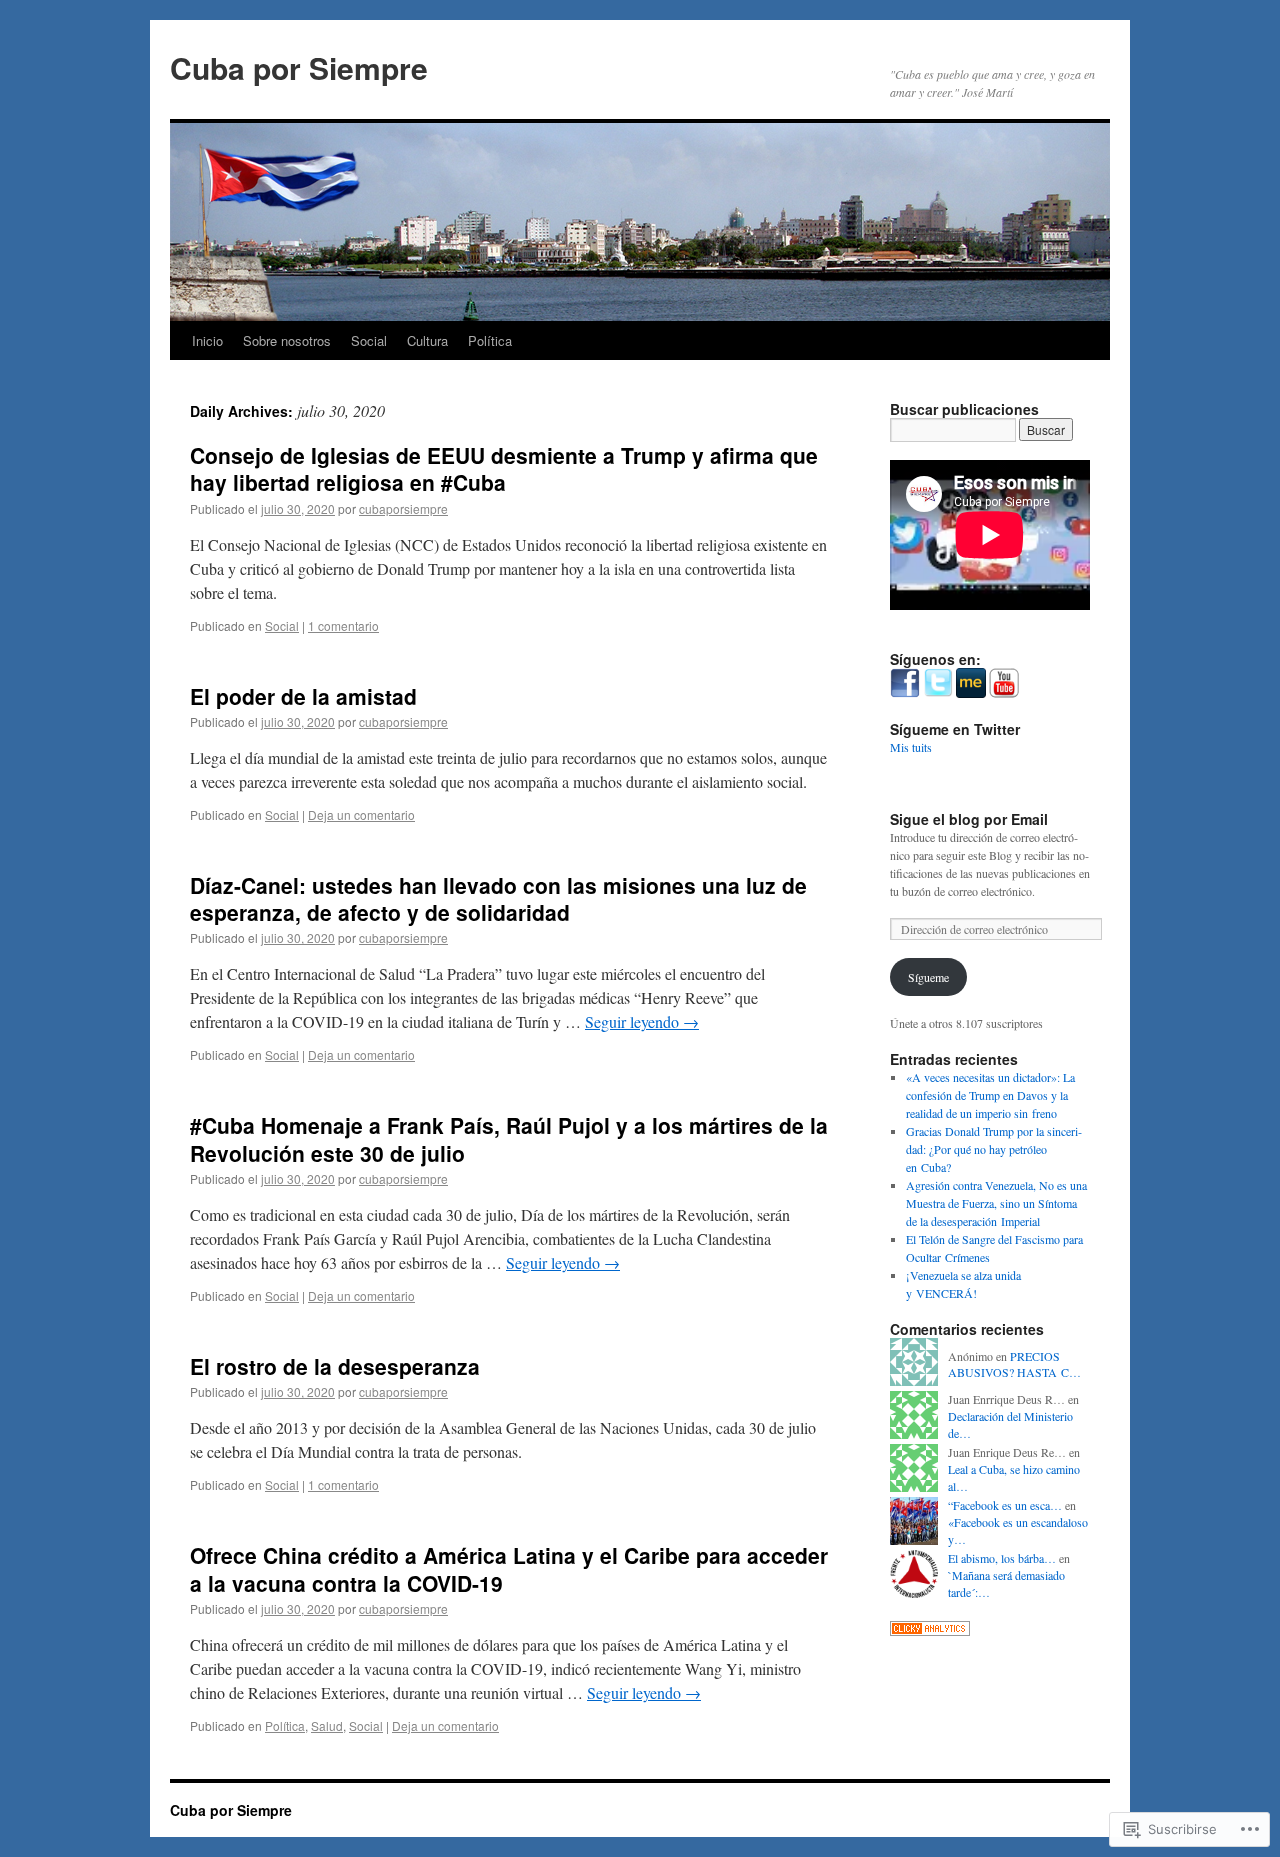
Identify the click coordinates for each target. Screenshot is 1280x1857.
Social (369, 340)
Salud (327, 1725)
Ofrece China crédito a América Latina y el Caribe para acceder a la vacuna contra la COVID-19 (509, 1568)
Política (490, 340)
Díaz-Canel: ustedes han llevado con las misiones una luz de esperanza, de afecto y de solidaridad (498, 898)
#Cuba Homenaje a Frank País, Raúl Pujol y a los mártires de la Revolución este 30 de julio (509, 1138)
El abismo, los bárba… (1002, 1558)
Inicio (207, 340)
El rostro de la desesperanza (335, 1366)
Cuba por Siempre (299, 67)
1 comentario (343, 625)
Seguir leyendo (642, 1021)
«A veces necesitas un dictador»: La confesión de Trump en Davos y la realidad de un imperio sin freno (990, 1095)
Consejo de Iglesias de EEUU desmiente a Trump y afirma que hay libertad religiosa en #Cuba (504, 468)
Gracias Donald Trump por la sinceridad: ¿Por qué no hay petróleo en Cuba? (994, 1149)
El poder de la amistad (303, 696)
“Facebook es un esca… (1005, 1505)
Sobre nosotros (287, 340)
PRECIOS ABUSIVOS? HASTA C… (1014, 1364)
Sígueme (928, 977)
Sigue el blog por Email (969, 819)
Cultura (427, 340)
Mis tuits (911, 747)
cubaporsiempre (403, 508)
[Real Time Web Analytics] (930, 1631)
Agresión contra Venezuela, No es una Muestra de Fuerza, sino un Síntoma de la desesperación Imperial (996, 1203)
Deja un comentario (361, 814)
